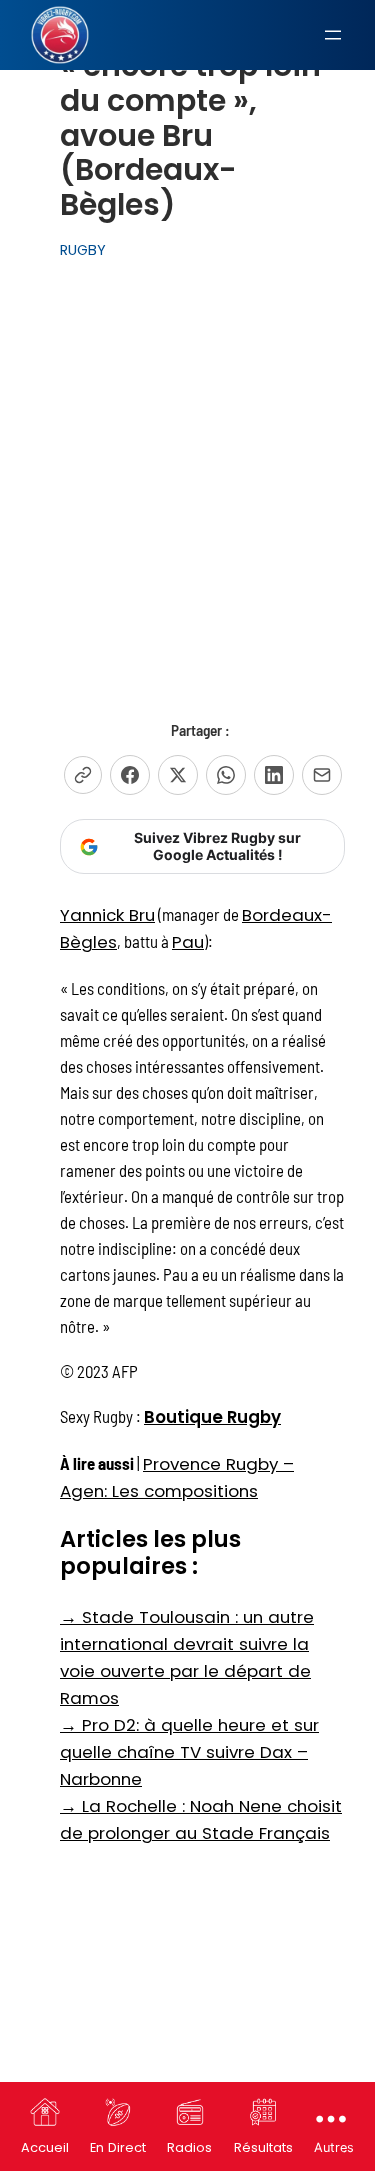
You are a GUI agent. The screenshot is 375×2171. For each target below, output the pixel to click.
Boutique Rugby (212, 1417)
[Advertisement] (187, 467)
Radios (189, 2147)
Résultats (263, 2147)
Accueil (45, 2147)
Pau (188, 942)
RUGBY (83, 250)
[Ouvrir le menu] (333, 35)
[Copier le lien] (83, 775)
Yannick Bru (107, 915)
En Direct (118, 2147)
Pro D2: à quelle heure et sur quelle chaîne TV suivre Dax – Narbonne (189, 1752)
